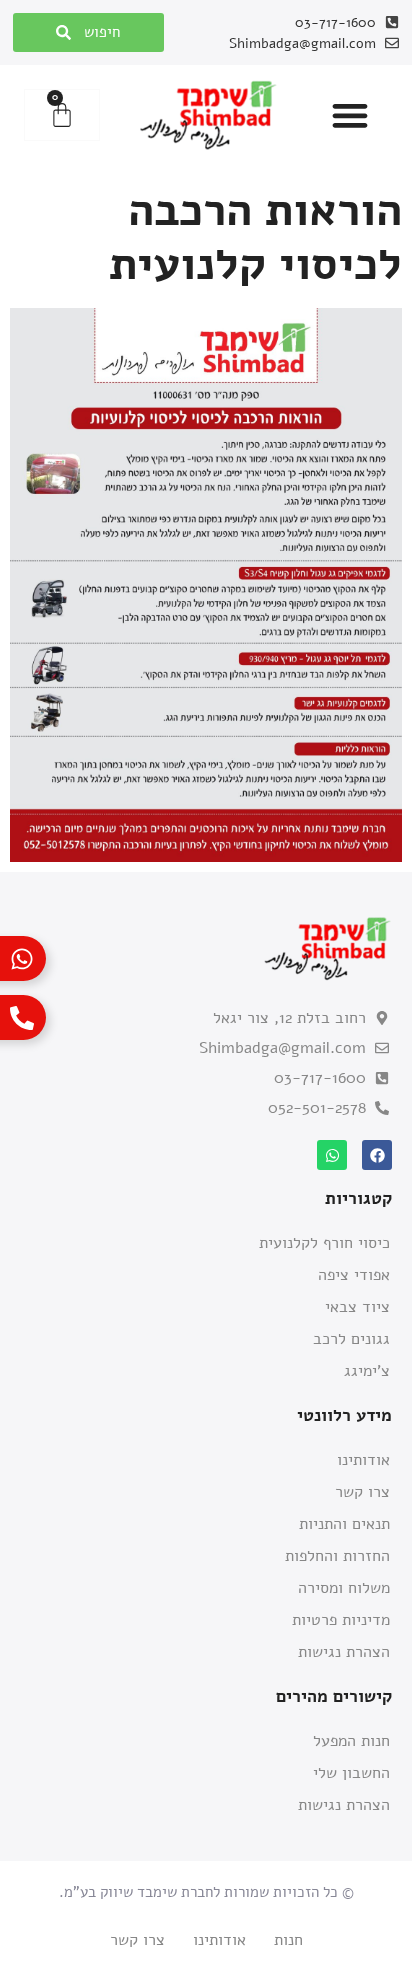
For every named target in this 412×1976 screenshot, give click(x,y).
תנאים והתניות (344, 1524)
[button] (350, 115)
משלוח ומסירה (344, 1588)
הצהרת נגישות (344, 1652)
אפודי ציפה (354, 1275)
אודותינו (363, 1460)
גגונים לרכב (351, 1339)
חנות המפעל (351, 1741)
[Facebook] (377, 1155)
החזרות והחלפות (337, 1556)
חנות (288, 1940)
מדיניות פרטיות (341, 1620)
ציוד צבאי (357, 1307)
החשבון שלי (351, 1773)
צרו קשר (362, 1492)
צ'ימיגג (367, 1371)
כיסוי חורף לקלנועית (324, 1243)
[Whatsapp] (332, 1155)
